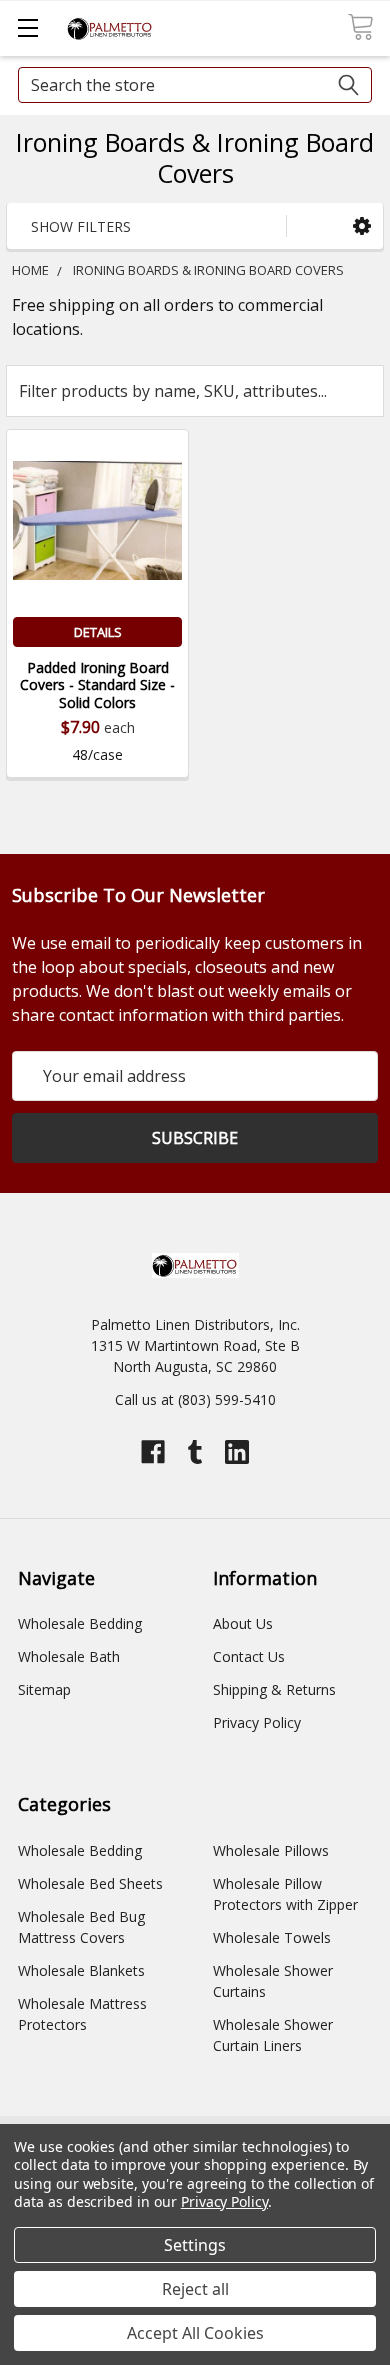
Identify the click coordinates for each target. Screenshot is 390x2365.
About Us (243, 1623)
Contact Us (249, 1656)
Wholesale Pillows (271, 1850)
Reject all (195, 2289)
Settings (195, 2245)
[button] (362, 225)
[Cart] (360, 27)
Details (98, 632)
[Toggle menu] (27, 27)
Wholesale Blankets (81, 1970)
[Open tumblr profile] (195, 1452)
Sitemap (44, 1689)
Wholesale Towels (272, 1937)
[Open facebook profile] (153, 1452)
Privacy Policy (257, 1722)
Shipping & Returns (274, 1689)
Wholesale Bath (69, 1656)
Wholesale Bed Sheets (90, 1883)
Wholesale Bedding (80, 1623)
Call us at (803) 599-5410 (195, 1399)
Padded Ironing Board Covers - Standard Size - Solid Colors (97, 685)
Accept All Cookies (195, 2333)
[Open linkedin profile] (237, 1452)
